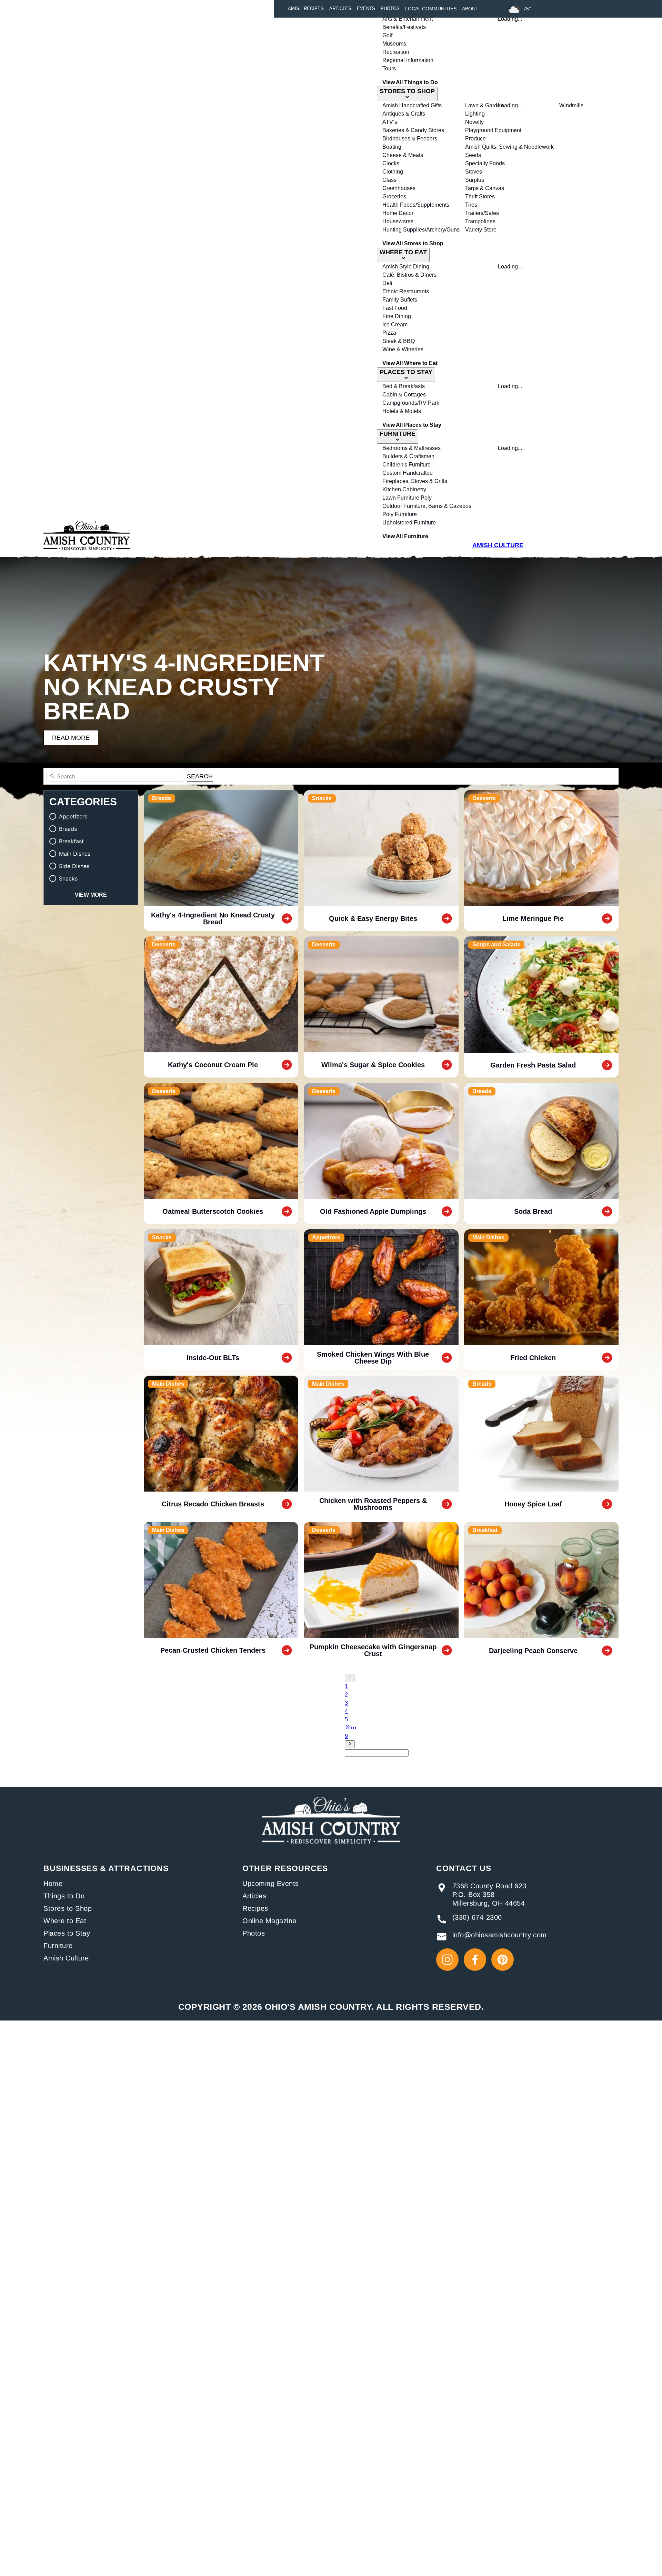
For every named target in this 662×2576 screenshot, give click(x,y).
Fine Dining (397, 316)
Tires (471, 205)
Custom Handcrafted (408, 473)
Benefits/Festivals (404, 27)
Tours (389, 68)
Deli (387, 283)
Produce (475, 139)
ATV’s (390, 122)
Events (366, 9)
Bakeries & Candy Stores (413, 130)
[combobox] (377, 1753)
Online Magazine (269, 1921)
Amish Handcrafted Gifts (412, 105)
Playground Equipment (493, 130)
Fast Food (395, 308)
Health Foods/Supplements (416, 205)
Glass (389, 180)
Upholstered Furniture (409, 523)
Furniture (58, 1946)
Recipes (255, 1908)
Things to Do (64, 1896)
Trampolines (480, 221)
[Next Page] (388, 1744)
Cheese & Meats (403, 155)
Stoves (474, 172)
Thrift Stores (480, 196)
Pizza (389, 333)
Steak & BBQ (399, 341)
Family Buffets (400, 300)
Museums (394, 44)
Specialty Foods (485, 163)
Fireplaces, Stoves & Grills (415, 481)
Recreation (396, 52)
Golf (387, 35)
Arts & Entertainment (408, 19)
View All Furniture (405, 536)
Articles (340, 9)
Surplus (475, 180)
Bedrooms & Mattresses (412, 448)
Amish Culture (66, 1958)
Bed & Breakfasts (404, 386)
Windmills (571, 105)
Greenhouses (399, 188)
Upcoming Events (271, 1884)
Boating (392, 147)
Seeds (473, 155)
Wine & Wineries (403, 349)
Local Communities (431, 9)
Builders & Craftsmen (408, 456)
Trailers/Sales (482, 213)
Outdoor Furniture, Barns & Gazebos (427, 506)
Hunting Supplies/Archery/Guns (421, 230)
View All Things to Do (410, 82)
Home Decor (398, 213)
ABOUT (470, 9)
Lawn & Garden (484, 105)
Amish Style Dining (406, 267)
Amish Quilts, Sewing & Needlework (509, 147)
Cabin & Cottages (404, 395)
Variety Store (481, 230)
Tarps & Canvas (485, 188)
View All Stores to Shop (413, 243)
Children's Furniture (407, 465)
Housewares (398, 221)
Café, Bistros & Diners (409, 275)
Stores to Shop (68, 1908)
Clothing (393, 172)
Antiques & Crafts (404, 114)
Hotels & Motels (402, 411)
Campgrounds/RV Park (411, 403)
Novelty (474, 122)
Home (53, 1884)
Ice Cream (395, 325)
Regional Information (408, 60)
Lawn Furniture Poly (407, 498)
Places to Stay (67, 1933)
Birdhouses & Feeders (410, 139)
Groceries (394, 196)
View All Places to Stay (412, 425)
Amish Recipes (306, 9)
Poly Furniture (400, 514)
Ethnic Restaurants (406, 291)
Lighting (475, 114)
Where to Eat (65, 1921)
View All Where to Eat (410, 363)
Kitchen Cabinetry (404, 489)
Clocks (391, 163)
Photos (390, 9)
